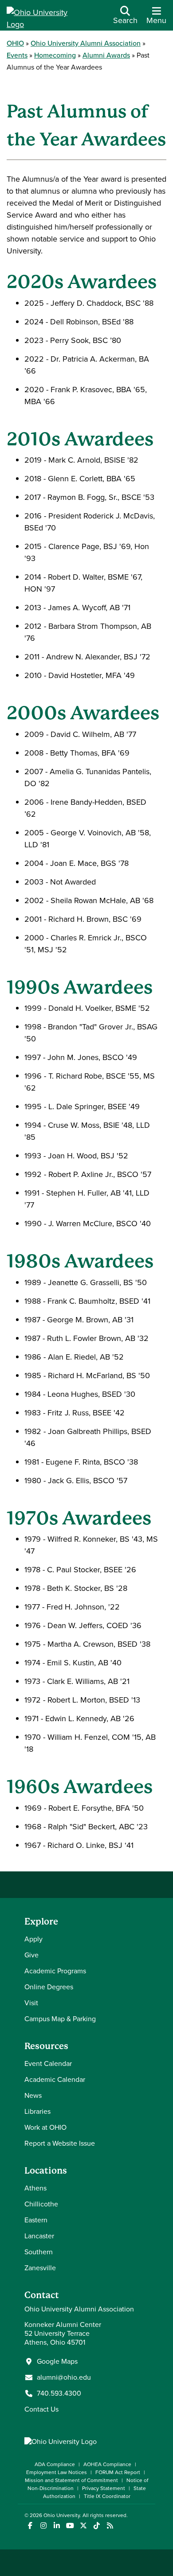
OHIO (15, 43)
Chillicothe (41, 2204)
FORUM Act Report (118, 2472)
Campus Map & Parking (60, 2019)
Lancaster (39, 2236)
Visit (31, 2003)
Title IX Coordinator (107, 2496)
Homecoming (55, 55)
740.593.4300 (59, 2393)
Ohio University (62, 2515)
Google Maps (57, 2362)
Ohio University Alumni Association (86, 43)
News (33, 2095)
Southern (39, 2252)
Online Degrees (49, 1987)
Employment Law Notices (57, 2472)
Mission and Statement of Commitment (71, 2480)
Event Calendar (48, 2064)
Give (31, 1955)
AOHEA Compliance (107, 2464)
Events (17, 55)
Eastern (36, 2220)
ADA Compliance (55, 2464)
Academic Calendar (55, 2079)
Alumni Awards (106, 55)
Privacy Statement (104, 2488)
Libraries (37, 2111)
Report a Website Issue (60, 2143)
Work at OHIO (45, 2127)
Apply (33, 1939)
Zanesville (40, 2268)
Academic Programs (55, 1971)
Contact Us (41, 2409)
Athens (35, 2188)
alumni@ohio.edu (64, 2377)
